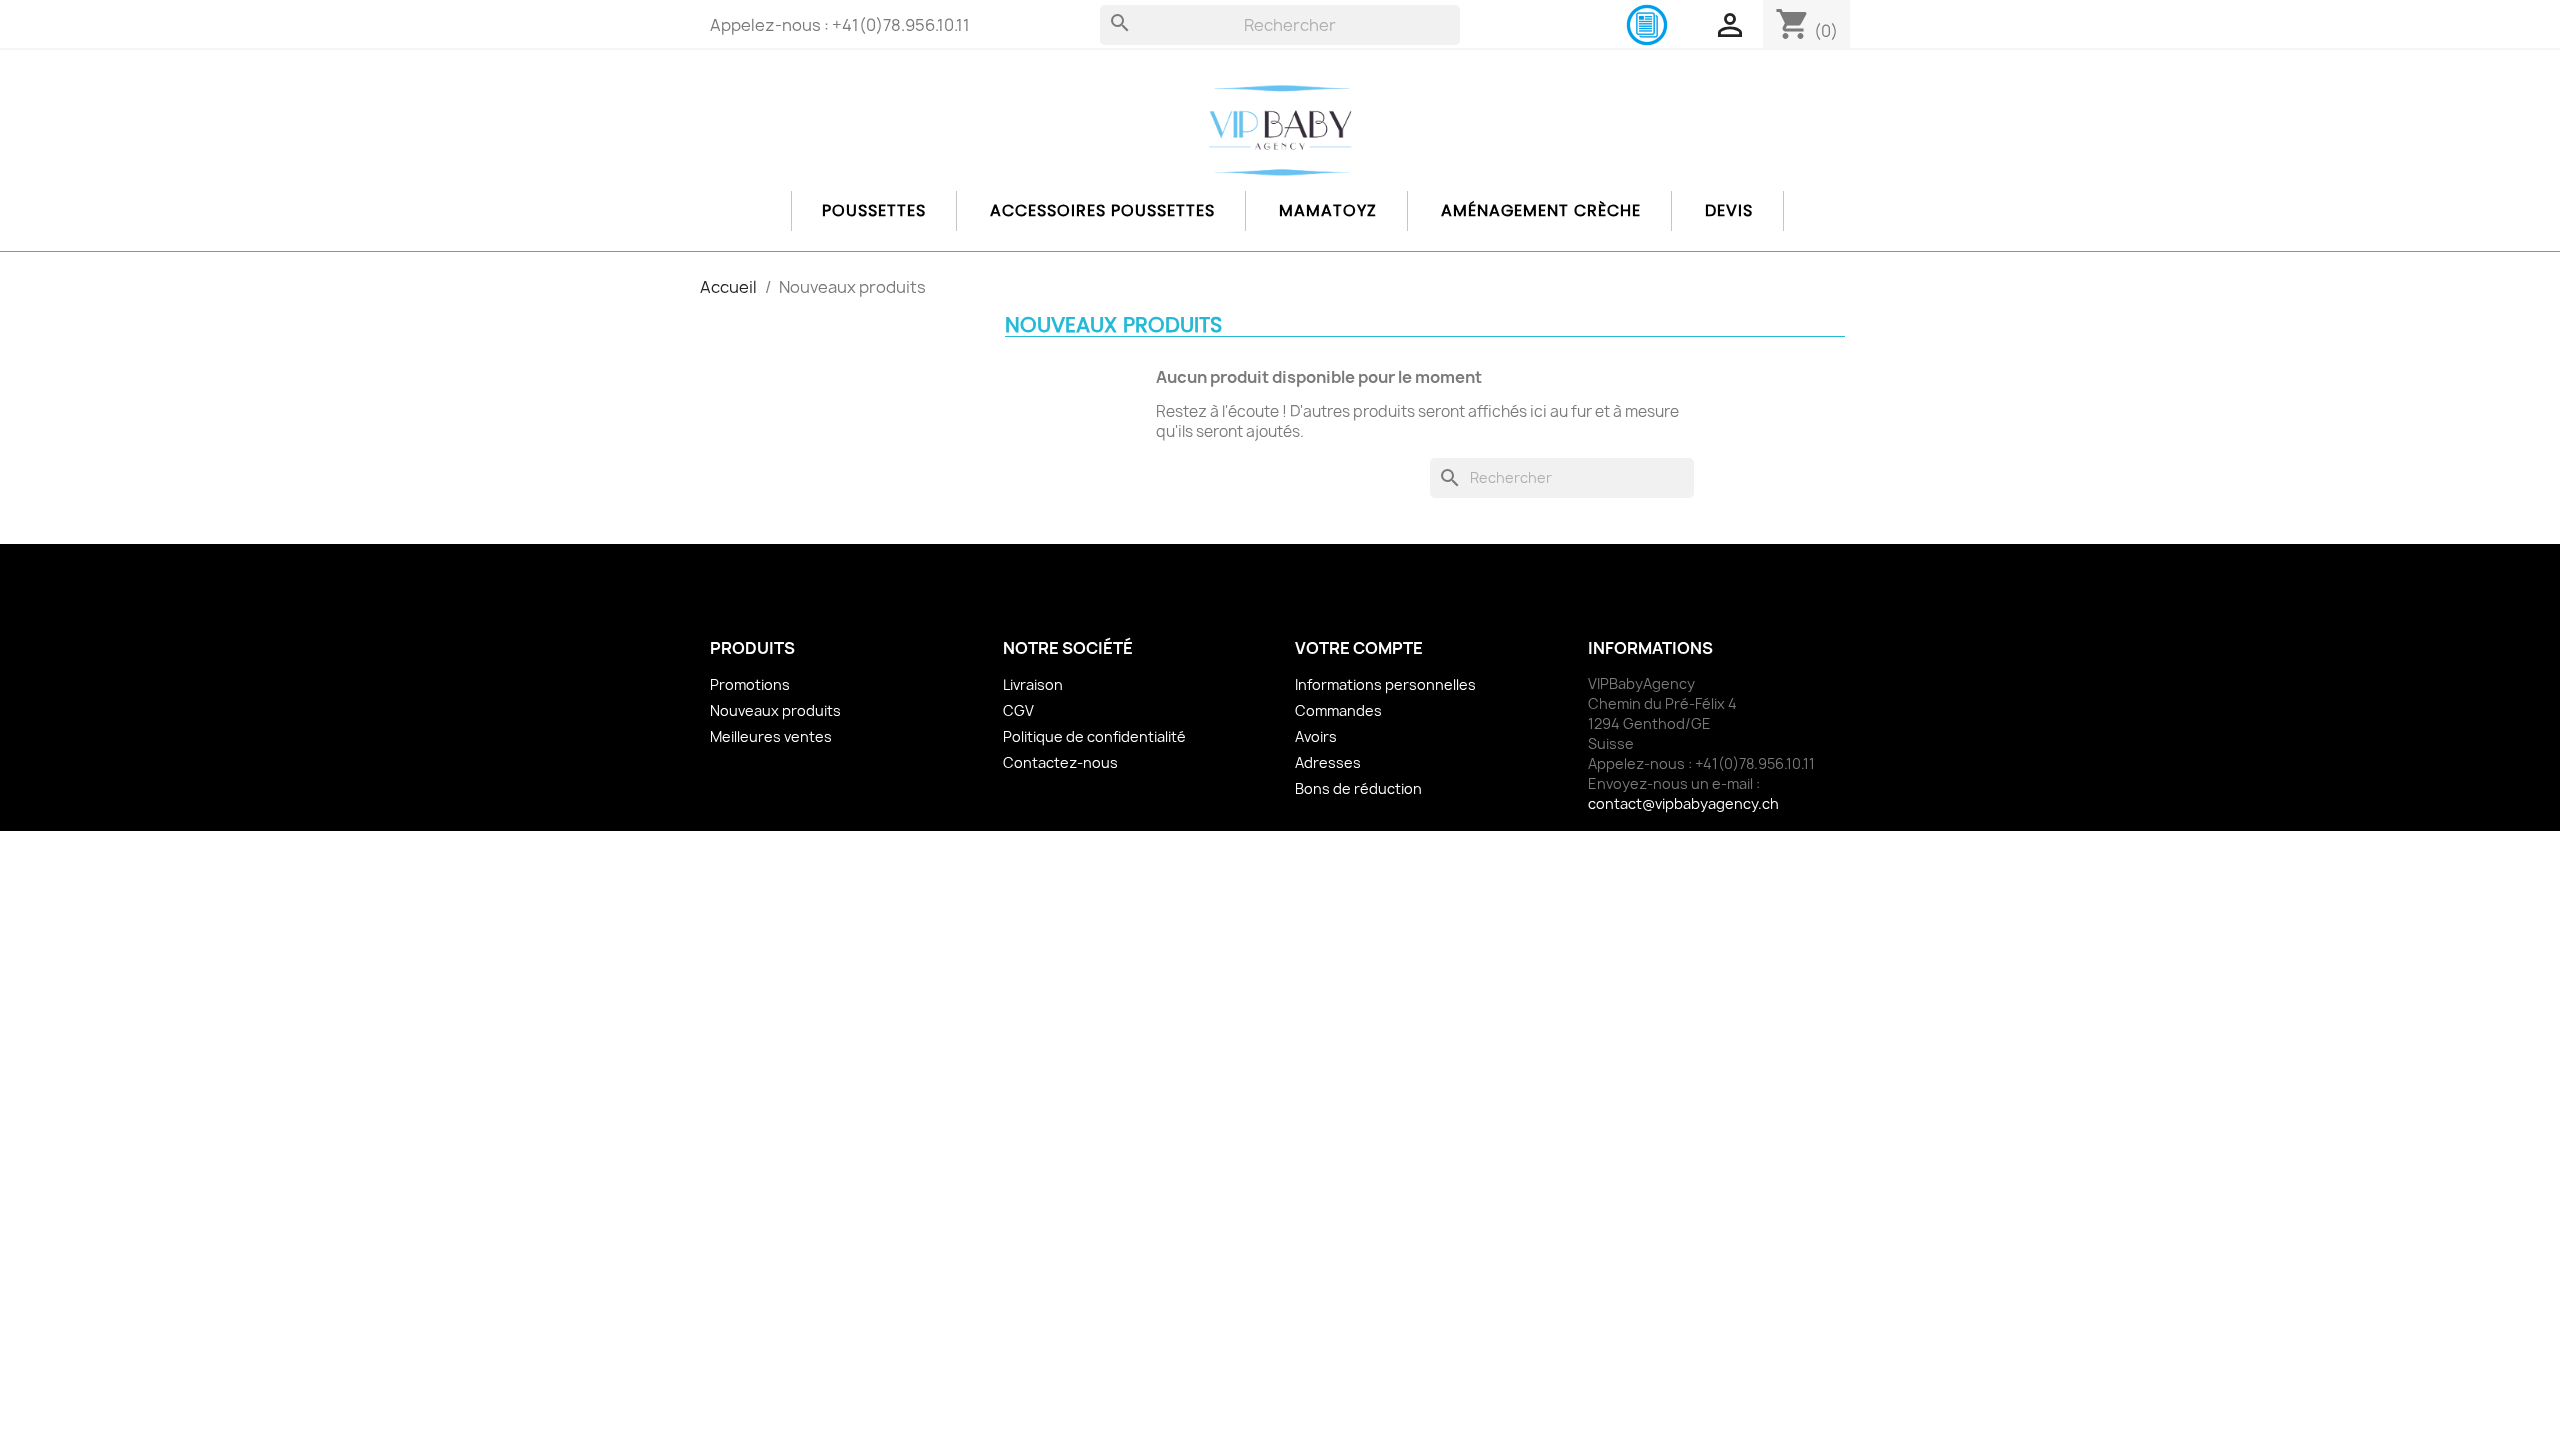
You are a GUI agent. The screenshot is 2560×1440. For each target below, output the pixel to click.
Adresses (1328, 762)
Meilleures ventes (771, 736)
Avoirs (1316, 736)
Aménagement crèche (1541, 210)
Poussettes (874, 210)
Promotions (750, 684)
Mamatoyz (1328, 210)
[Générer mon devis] (1647, 24)
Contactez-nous (1060, 762)
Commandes (1338, 710)
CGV (1018, 710)
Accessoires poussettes (1102, 210)
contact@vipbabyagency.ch (1683, 803)
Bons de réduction (1358, 788)
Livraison (1033, 684)
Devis (1729, 210)
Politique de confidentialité (1094, 736)
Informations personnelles (1385, 684)
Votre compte (1359, 648)
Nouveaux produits (775, 710)
